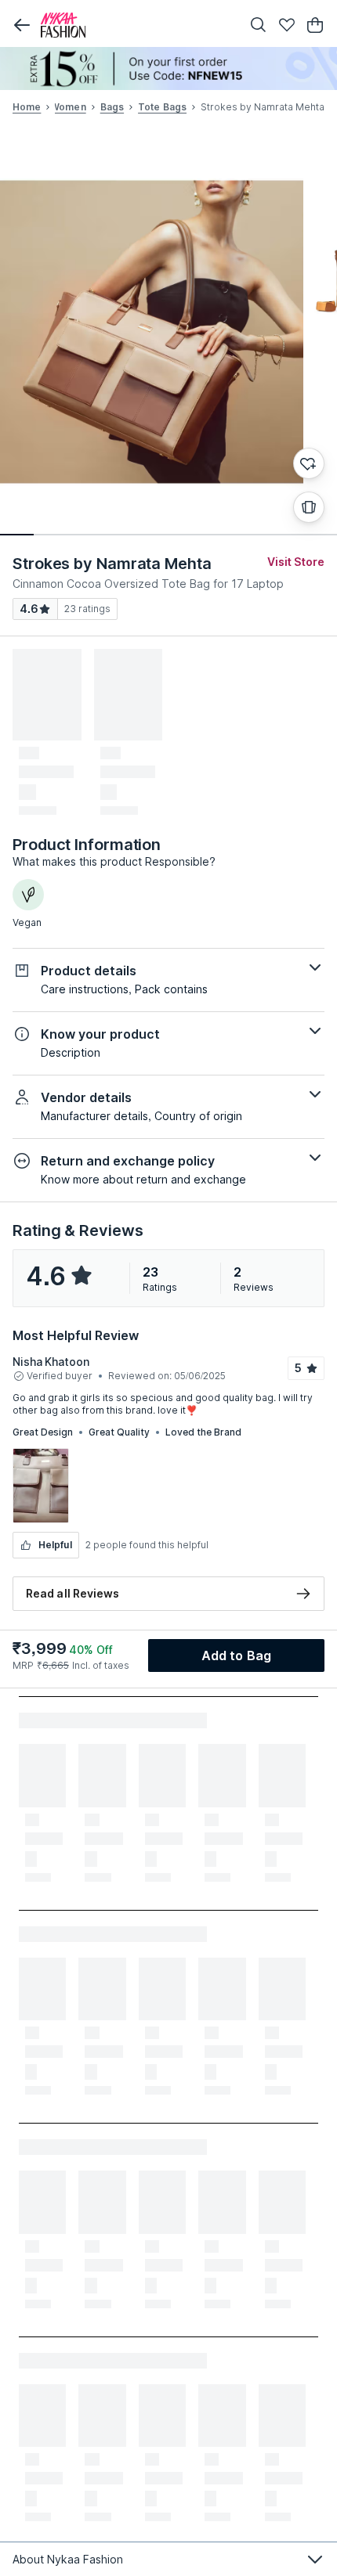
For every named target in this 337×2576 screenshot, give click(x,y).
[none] (168, 68)
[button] (22, 25)
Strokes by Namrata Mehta (112, 564)
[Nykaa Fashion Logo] (137, 25)
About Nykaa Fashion (68, 2559)
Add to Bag (236, 1655)
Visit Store (296, 562)
